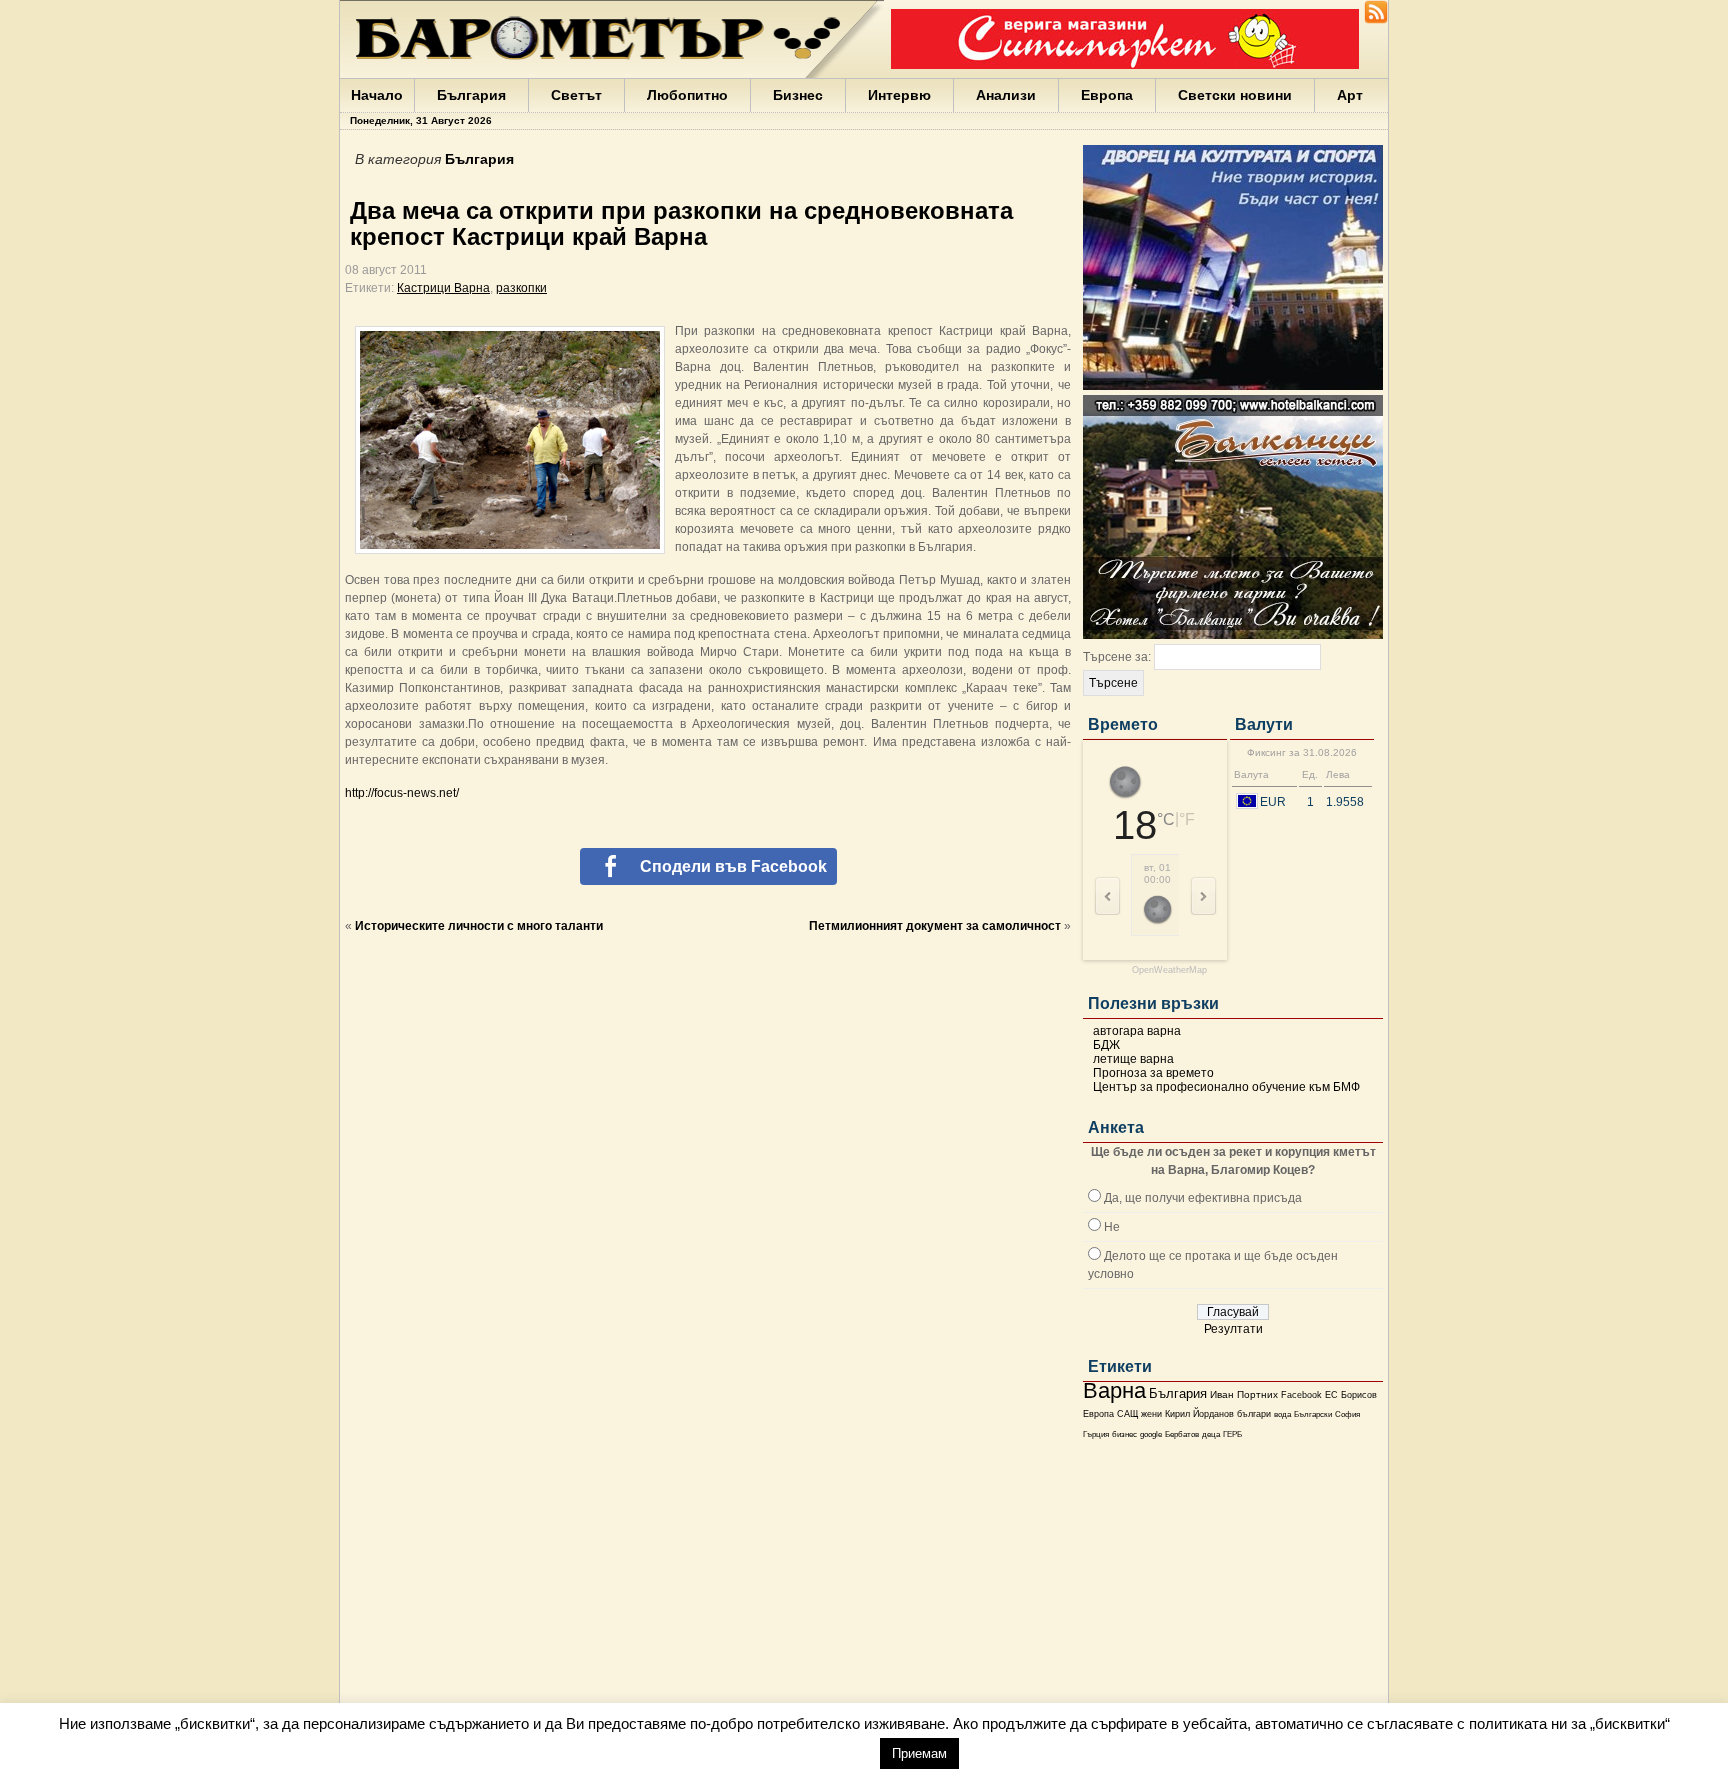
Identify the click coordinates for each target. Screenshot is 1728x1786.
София (1347, 1414)
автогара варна (1137, 1031)
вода (1282, 1414)
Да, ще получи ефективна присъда (1203, 1198)
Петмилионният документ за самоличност (935, 926)
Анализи (1006, 95)
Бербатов (1182, 1434)
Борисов (1359, 1395)
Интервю (899, 95)
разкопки (521, 288)
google (1151, 1434)
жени (1151, 1414)
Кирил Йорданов (1199, 1414)
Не (1112, 1227)
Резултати (1233, 1329)
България (471, 95)
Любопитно (687, 95)
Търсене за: (1117, 657)
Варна (1114, 1390)
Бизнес (798, 95)
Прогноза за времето (1153, 1073)
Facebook (1301, 1395)
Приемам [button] (919, 1753)
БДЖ (1106, 1045)
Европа (1107, 95)
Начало (377, 95)
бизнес (1124, 1434)
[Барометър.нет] (1376, 20)
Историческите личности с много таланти (479, 926)
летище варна (1133, 1059)
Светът (576, 95)
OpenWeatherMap (1169, 970)
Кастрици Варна (443, 288)
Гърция (1096, 1434)
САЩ (1127, 1414)
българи (1254, 1414)
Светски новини (1235, 95)
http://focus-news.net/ (402, 793)
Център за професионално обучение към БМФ (1226, 1087)
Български (1313, 1414)
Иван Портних (1244, 1394)
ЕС (1331, 1395)
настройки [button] (820, 1752)
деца (1211, 1434)
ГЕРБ (1232, 1434)
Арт (1350, 95)
